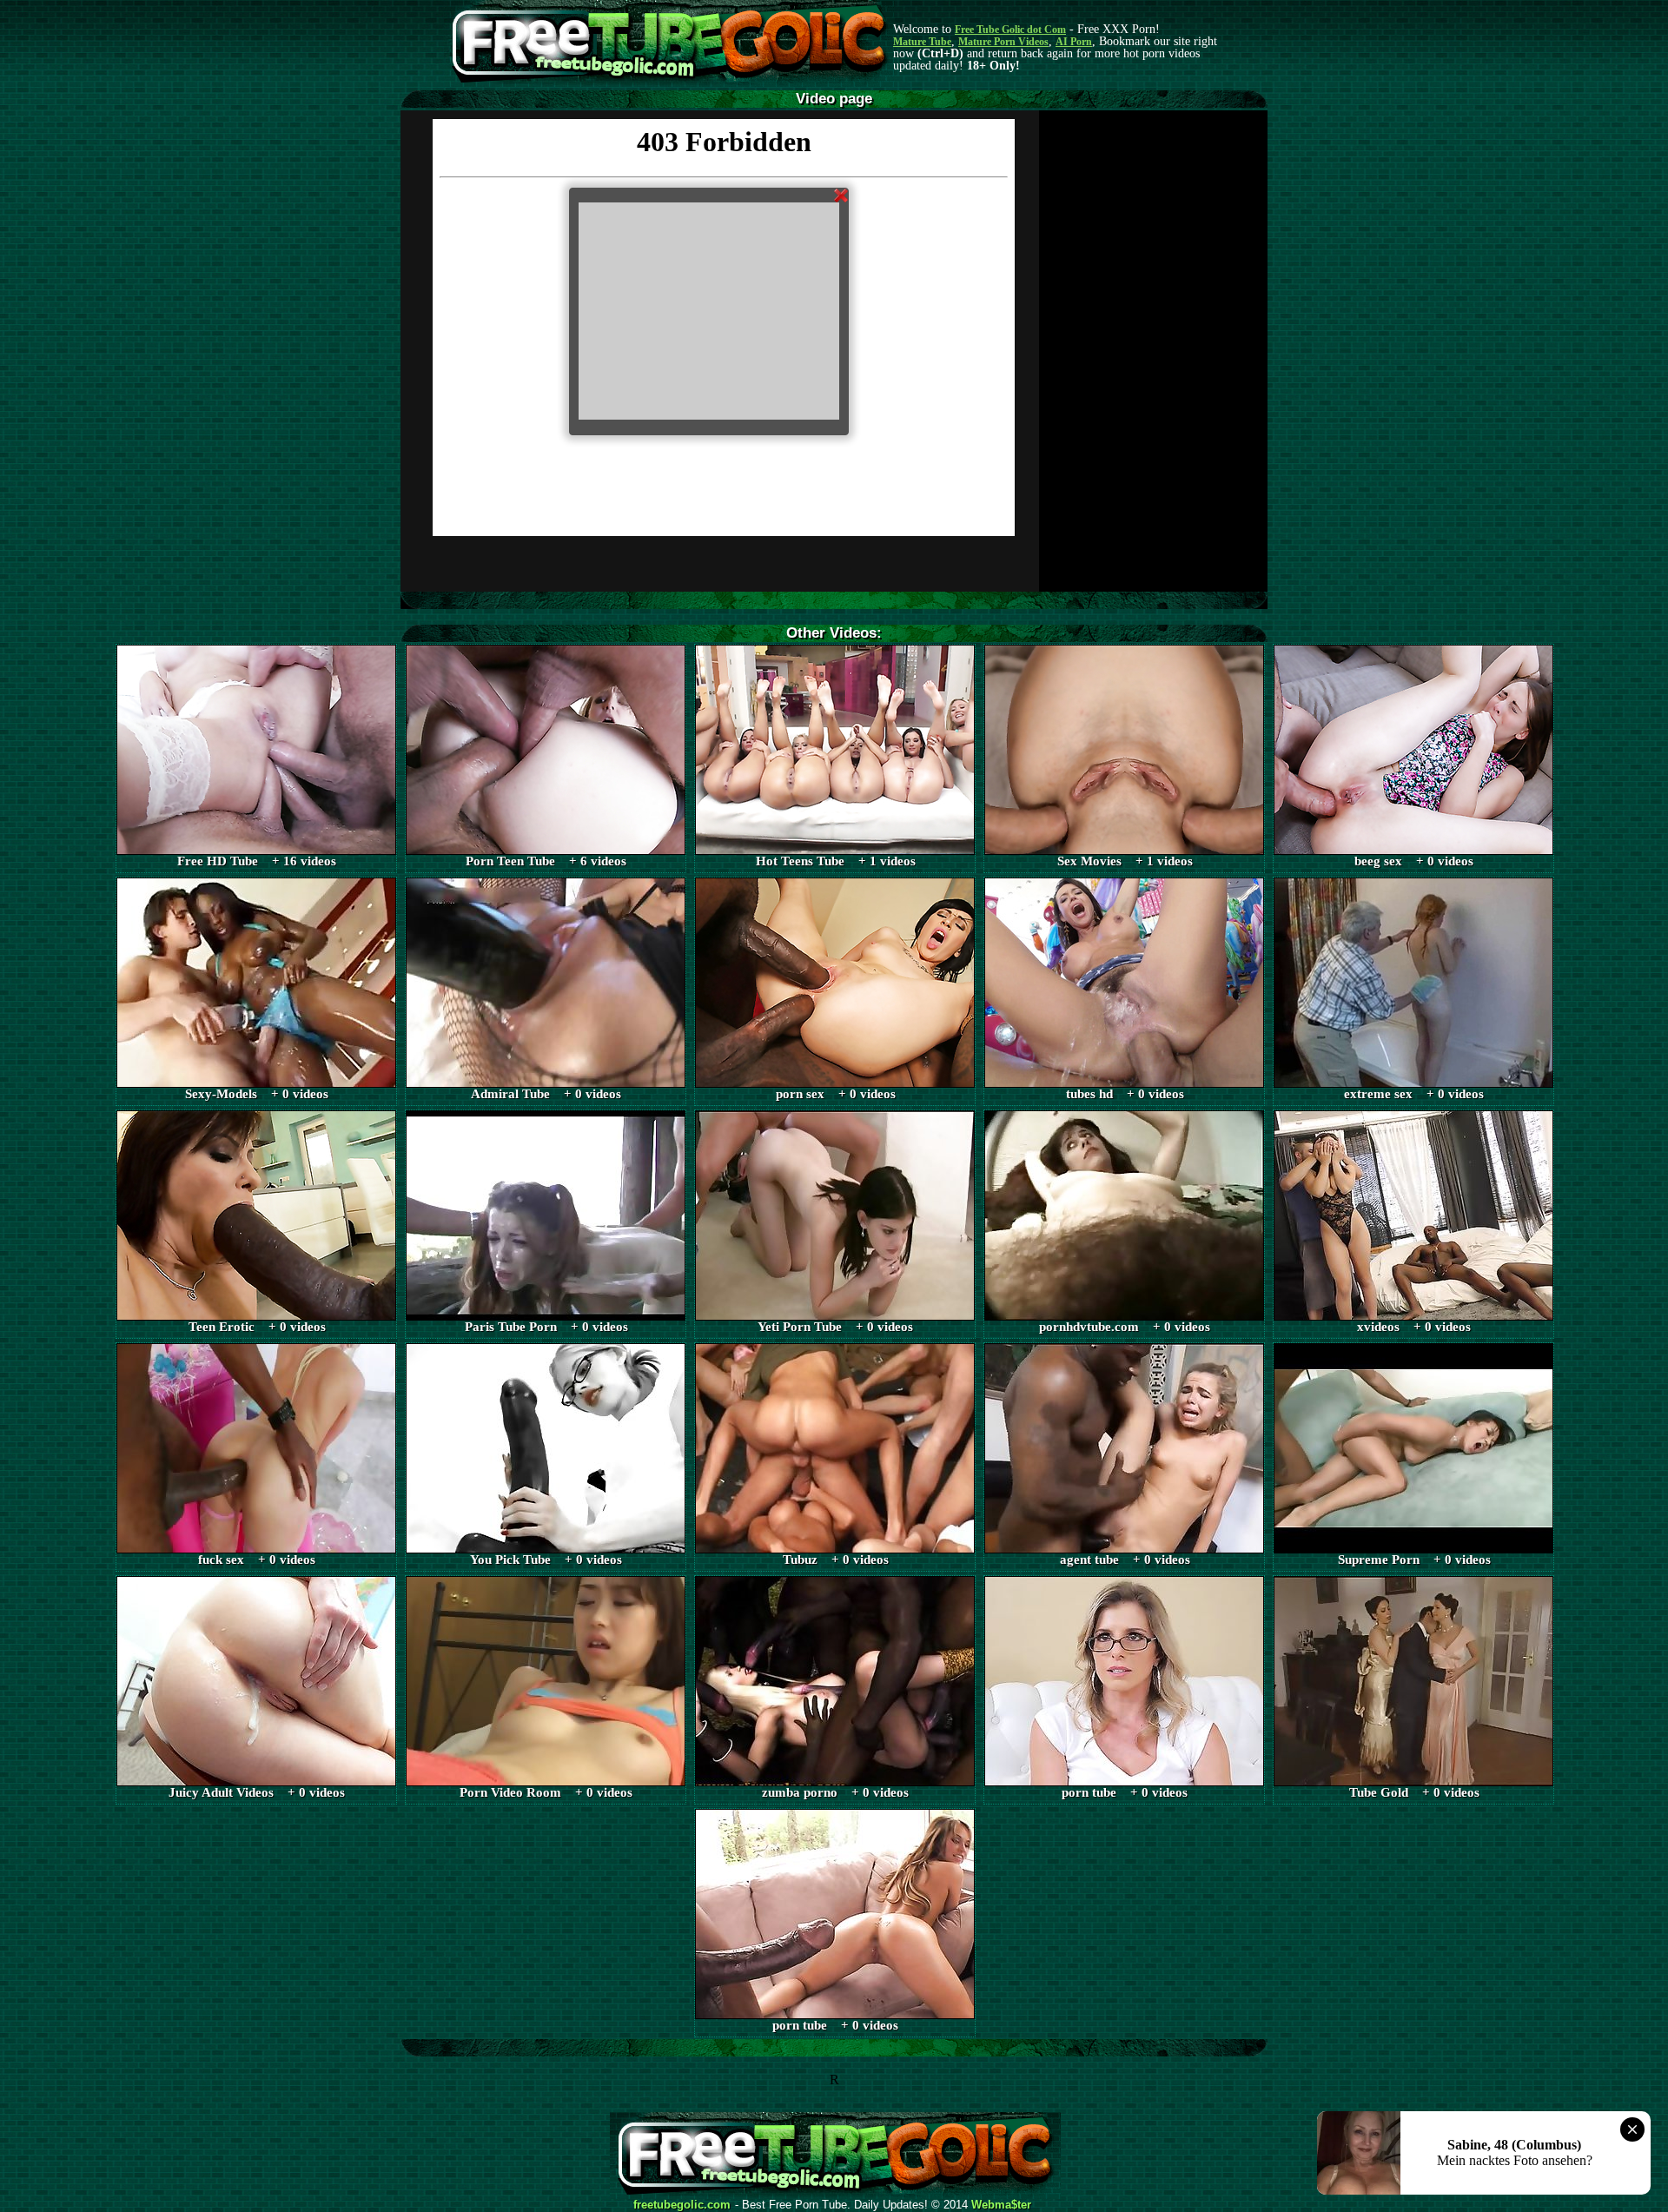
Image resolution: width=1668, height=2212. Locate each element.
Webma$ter (1001, 2205)
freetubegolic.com (682, 2205)
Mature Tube (922, 42)
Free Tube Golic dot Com (1010, 30)
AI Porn (1074, 42)
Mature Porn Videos (1003, 42)
